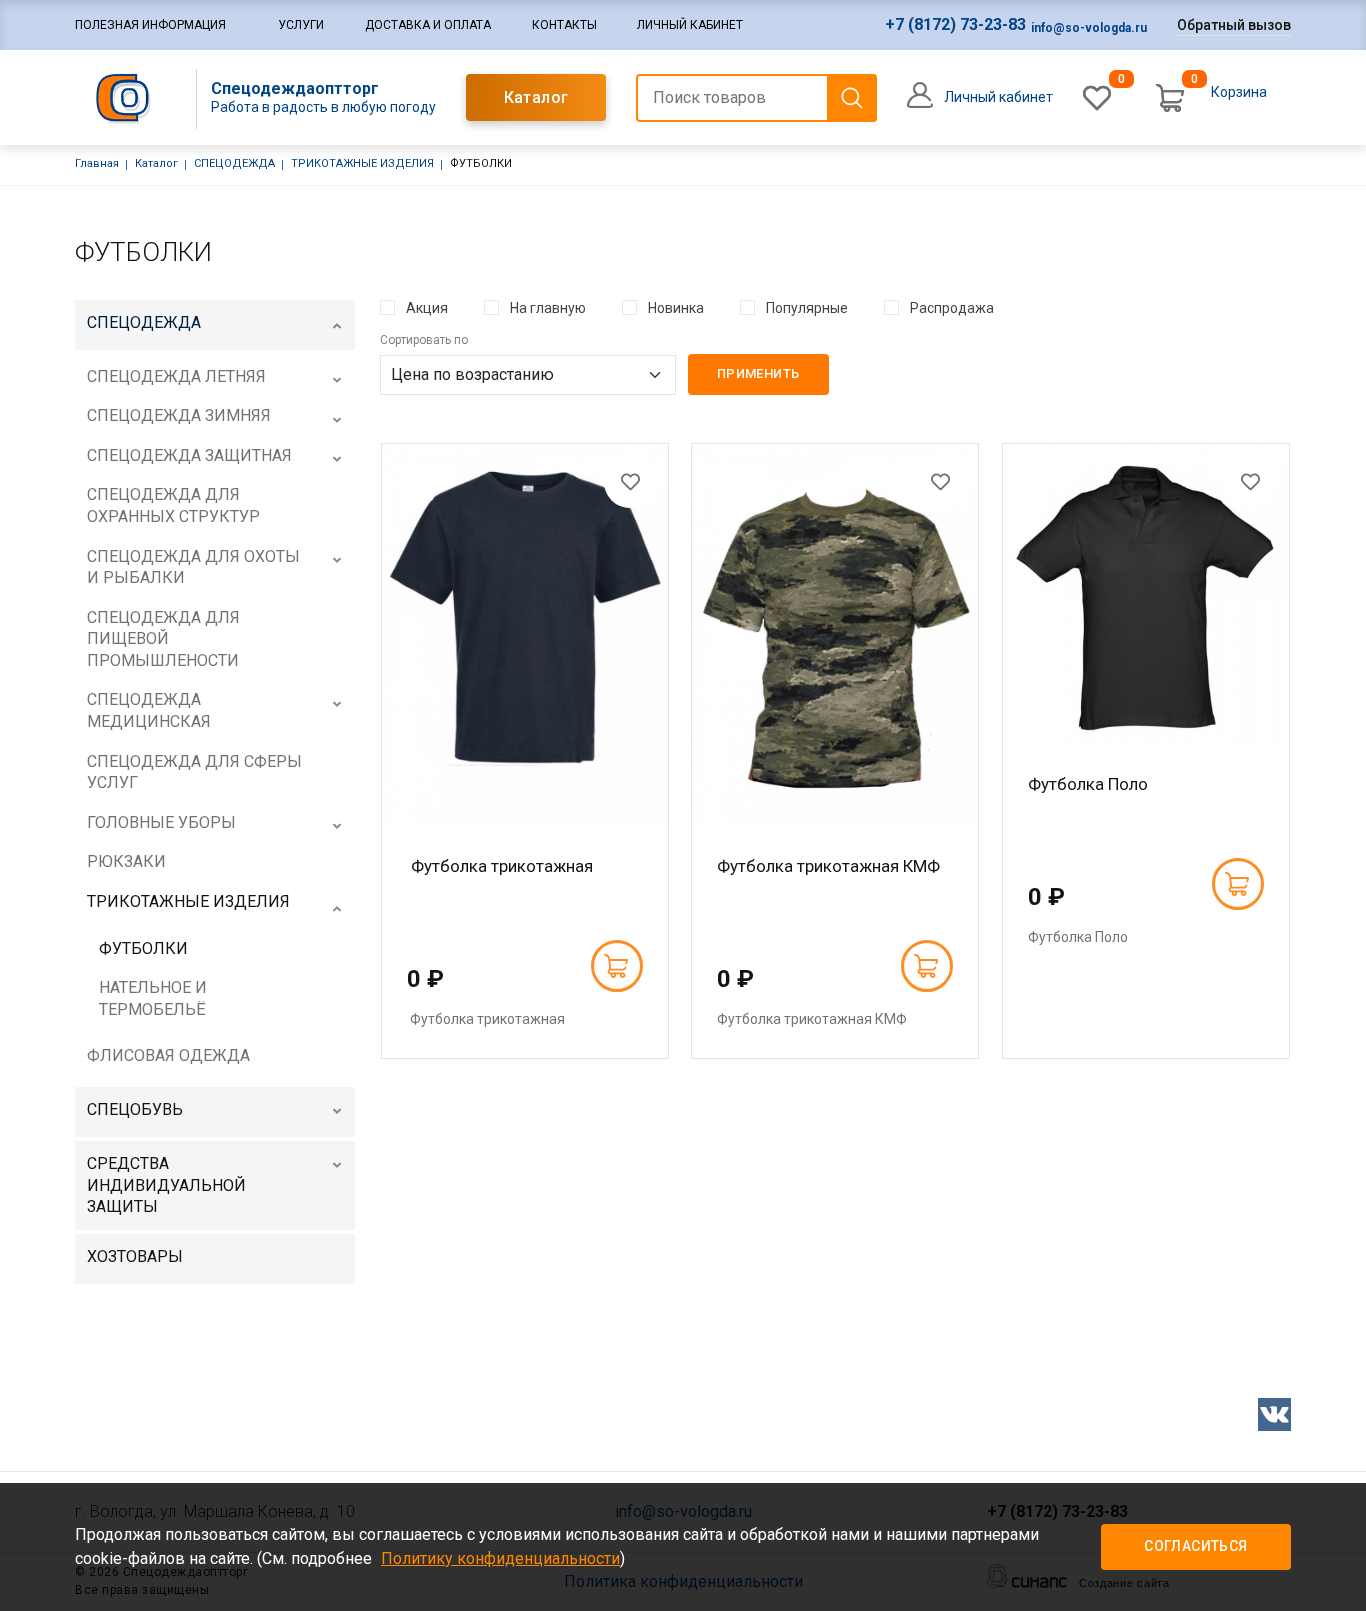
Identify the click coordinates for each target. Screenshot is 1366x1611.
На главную (548, 308)
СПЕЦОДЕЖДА (234, 163)
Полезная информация (150, 25)
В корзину (617, 966)
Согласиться (1195, 1546)
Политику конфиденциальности (500, 1558)
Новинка (676, 308)
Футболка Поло (1088, 784)
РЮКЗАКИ (126, 861)
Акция (427, 308)
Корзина (1239, 92)
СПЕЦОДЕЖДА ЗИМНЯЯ (179, 415)
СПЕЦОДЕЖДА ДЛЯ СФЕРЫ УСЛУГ (194, 772)
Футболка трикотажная (500, 866)
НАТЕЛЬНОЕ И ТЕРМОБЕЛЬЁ (153, 998)
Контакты (564, 25)
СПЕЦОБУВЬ (135, 1109)
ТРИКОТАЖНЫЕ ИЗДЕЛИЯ (362, 163)
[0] (1097, 98)
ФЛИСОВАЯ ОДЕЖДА (168, 1055)
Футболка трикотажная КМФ (828, 866)
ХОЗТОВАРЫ (135, 1256)
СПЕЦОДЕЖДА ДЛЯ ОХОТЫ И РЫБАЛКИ (193, 567)
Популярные (807, 308)
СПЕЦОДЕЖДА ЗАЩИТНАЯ (189, 455)
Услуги (301, 25)
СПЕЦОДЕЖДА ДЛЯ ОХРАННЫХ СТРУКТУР (173, 505)
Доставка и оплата (428, 25)
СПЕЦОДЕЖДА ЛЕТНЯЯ (176, 376)
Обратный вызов (1234, 25)
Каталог (536, 97)
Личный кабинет (690, 25)
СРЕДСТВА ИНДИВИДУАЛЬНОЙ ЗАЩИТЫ (166, 1185)
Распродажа (952, 308)
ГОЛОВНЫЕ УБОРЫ (161, 822)
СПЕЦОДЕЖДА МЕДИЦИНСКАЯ (149, 710)
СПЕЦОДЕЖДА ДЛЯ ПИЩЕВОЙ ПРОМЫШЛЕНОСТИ (163, 639)
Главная (97, 163)
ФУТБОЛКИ (143, 948)
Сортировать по (424, 340)
